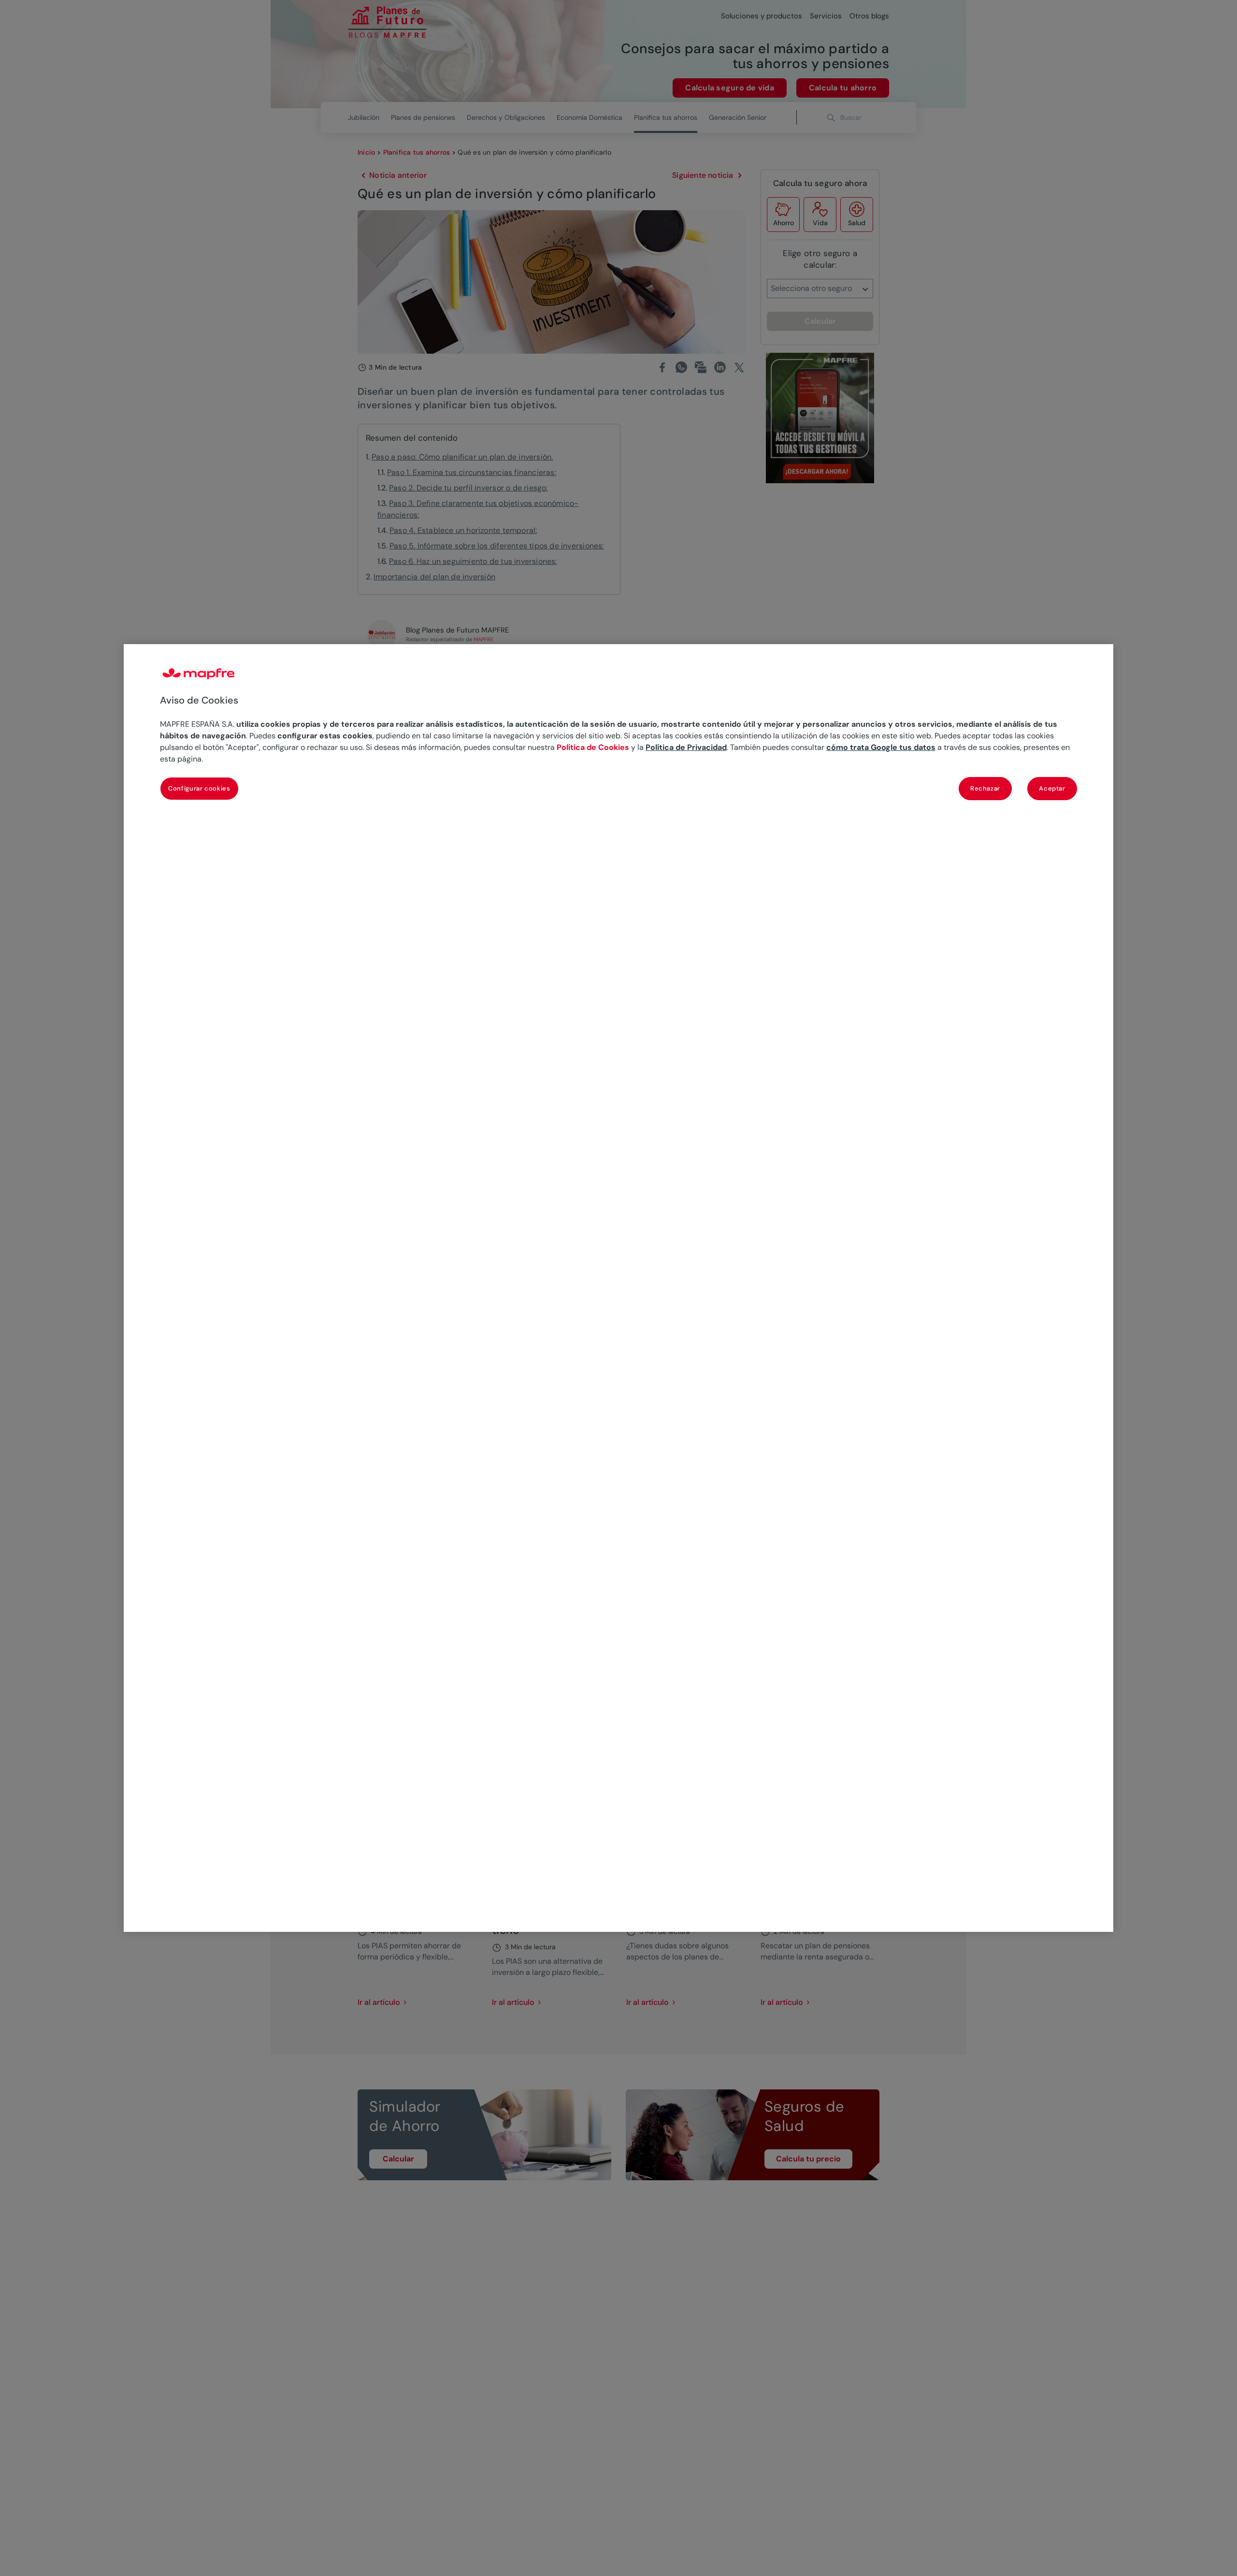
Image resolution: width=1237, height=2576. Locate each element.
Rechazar (985, 788)
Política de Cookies (593, 747)
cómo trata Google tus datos (881, 747)
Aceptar (1052, 788)
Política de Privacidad (686, 747)
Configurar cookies (199, 788)
